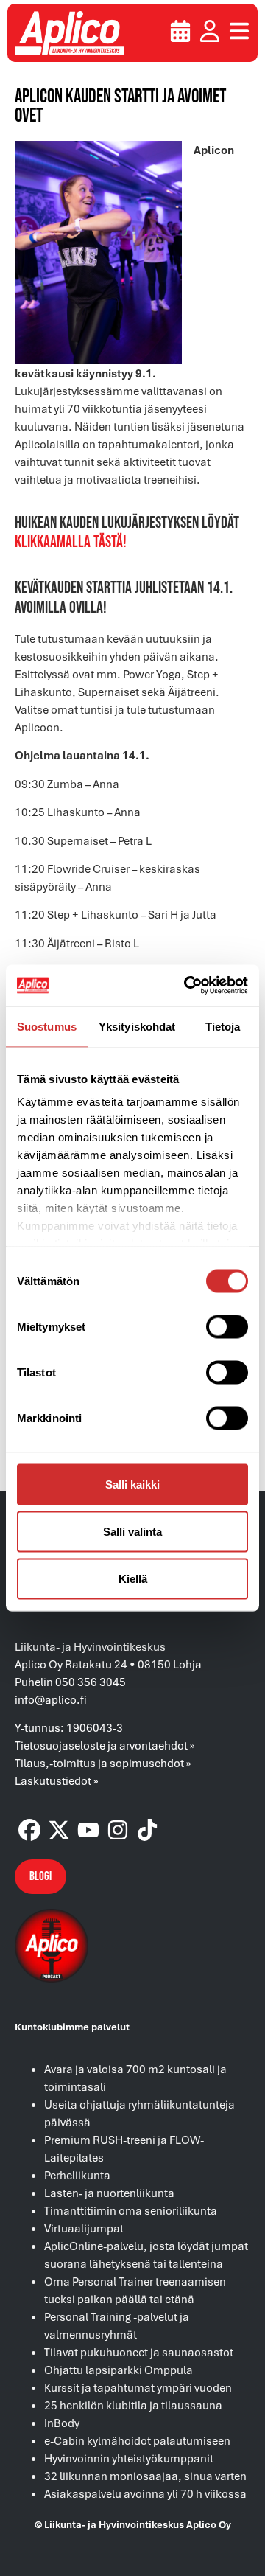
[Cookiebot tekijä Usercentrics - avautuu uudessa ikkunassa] (187, 986)
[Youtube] (88, 1830)
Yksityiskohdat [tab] (137, 1026)
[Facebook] (29, 1830)
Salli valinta (132, 1531)
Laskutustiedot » (57, 1780)
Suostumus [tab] (47, 1026)
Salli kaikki (132, 1484)
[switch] (227, 1326)
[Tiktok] (147, 1830)
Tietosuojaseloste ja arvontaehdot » (105, 1745)
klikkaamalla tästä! (71, 542)
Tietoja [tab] (223, 1026)
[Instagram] (118, 1830)
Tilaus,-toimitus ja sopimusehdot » (103, 1763)
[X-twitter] (59, 1830)
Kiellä (133, 1578)
